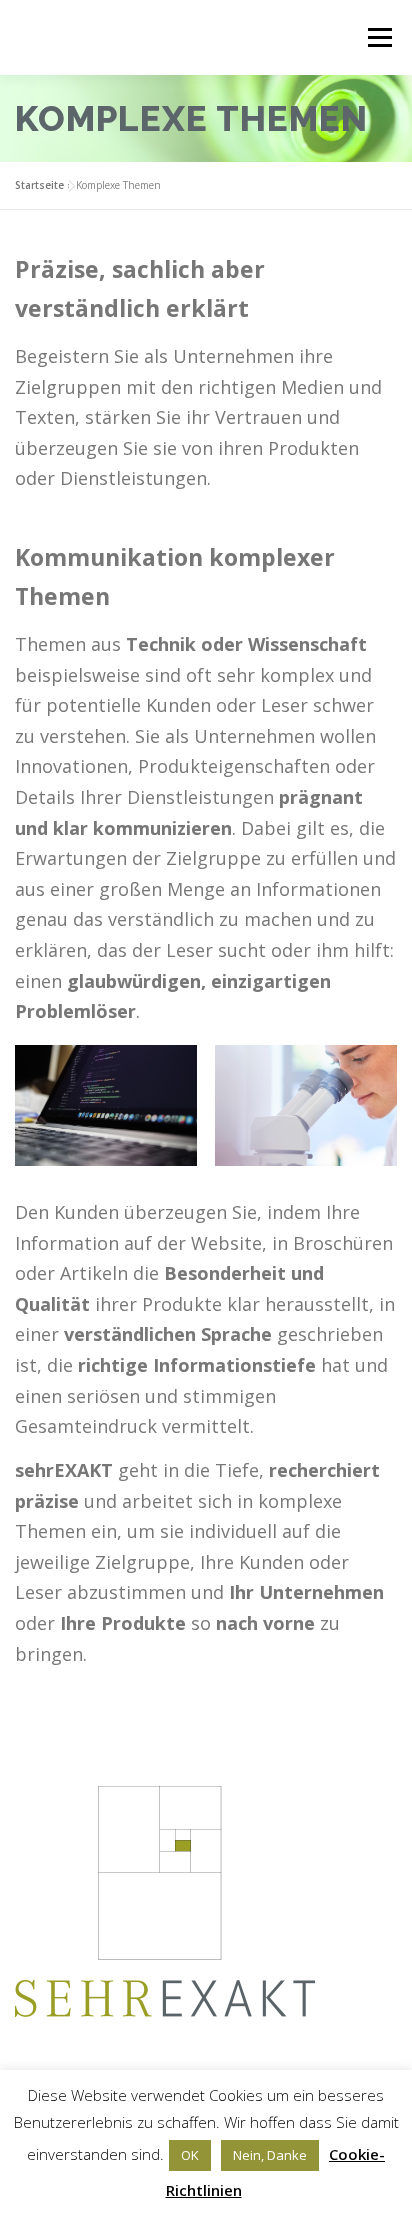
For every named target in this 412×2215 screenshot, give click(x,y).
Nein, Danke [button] (270, 2155)
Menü (378, 37)
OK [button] (190, 2155)
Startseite (39, 185)
